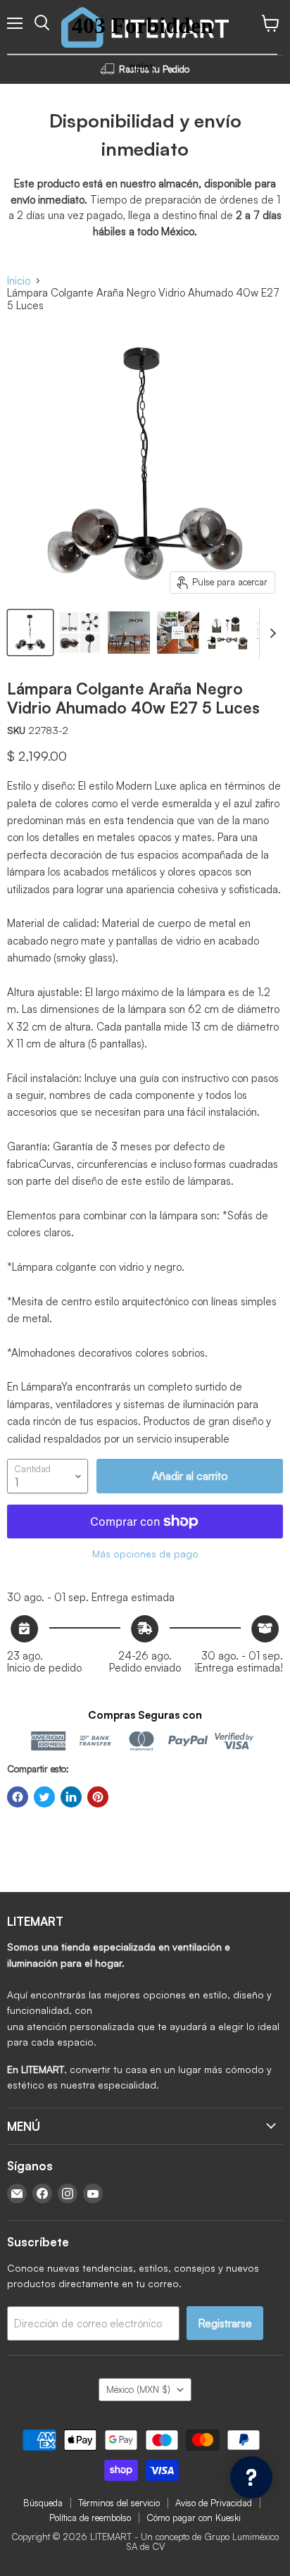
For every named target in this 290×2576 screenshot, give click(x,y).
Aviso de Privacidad (214, 2503)
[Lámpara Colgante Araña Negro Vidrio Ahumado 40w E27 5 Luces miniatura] (30, 633)
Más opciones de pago (145, 1554)
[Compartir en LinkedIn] (71, 1797)
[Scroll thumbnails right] (270, 633)
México (138, 2389)
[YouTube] (93, 2194)
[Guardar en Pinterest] (98, 1797)
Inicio (19, 281)
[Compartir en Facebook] (18, 1797)
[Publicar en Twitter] (44, 1797)
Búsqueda (43, 2503)
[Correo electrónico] (17, 2194)
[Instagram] (68, 2194)
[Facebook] (42, 2194)
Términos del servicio (119, 2503)
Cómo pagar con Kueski (194, 2518)
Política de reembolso (90, 2518)
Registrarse (225, 2323)
